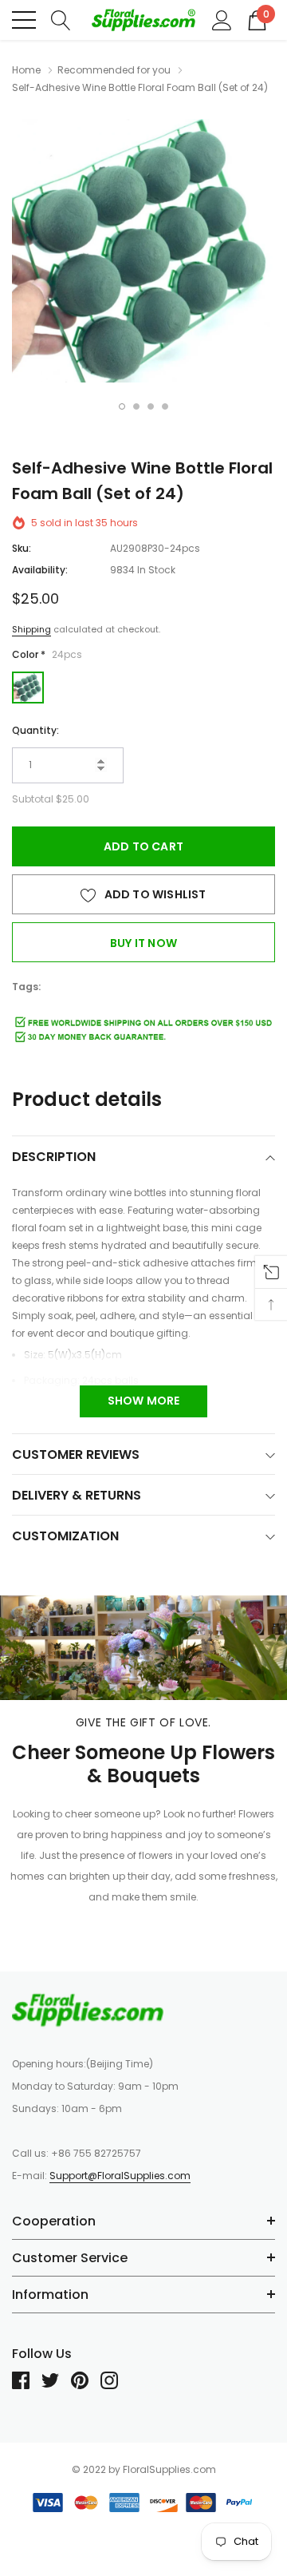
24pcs (28, 688)
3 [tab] (151, 406)
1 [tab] (122, 406)
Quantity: (35, 730)
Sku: (22, 548)
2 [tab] (136, 406)
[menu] (24, 20)
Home (26, 70)
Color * (47, 654)
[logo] (143, 20)
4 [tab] (165, 406)
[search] (61, 19)
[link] (88, 2010)
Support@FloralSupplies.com (120, 2176)
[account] (222, 19)
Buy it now (143, 943)
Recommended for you (114, 70)
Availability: (40, 570)
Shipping (31, 629)
